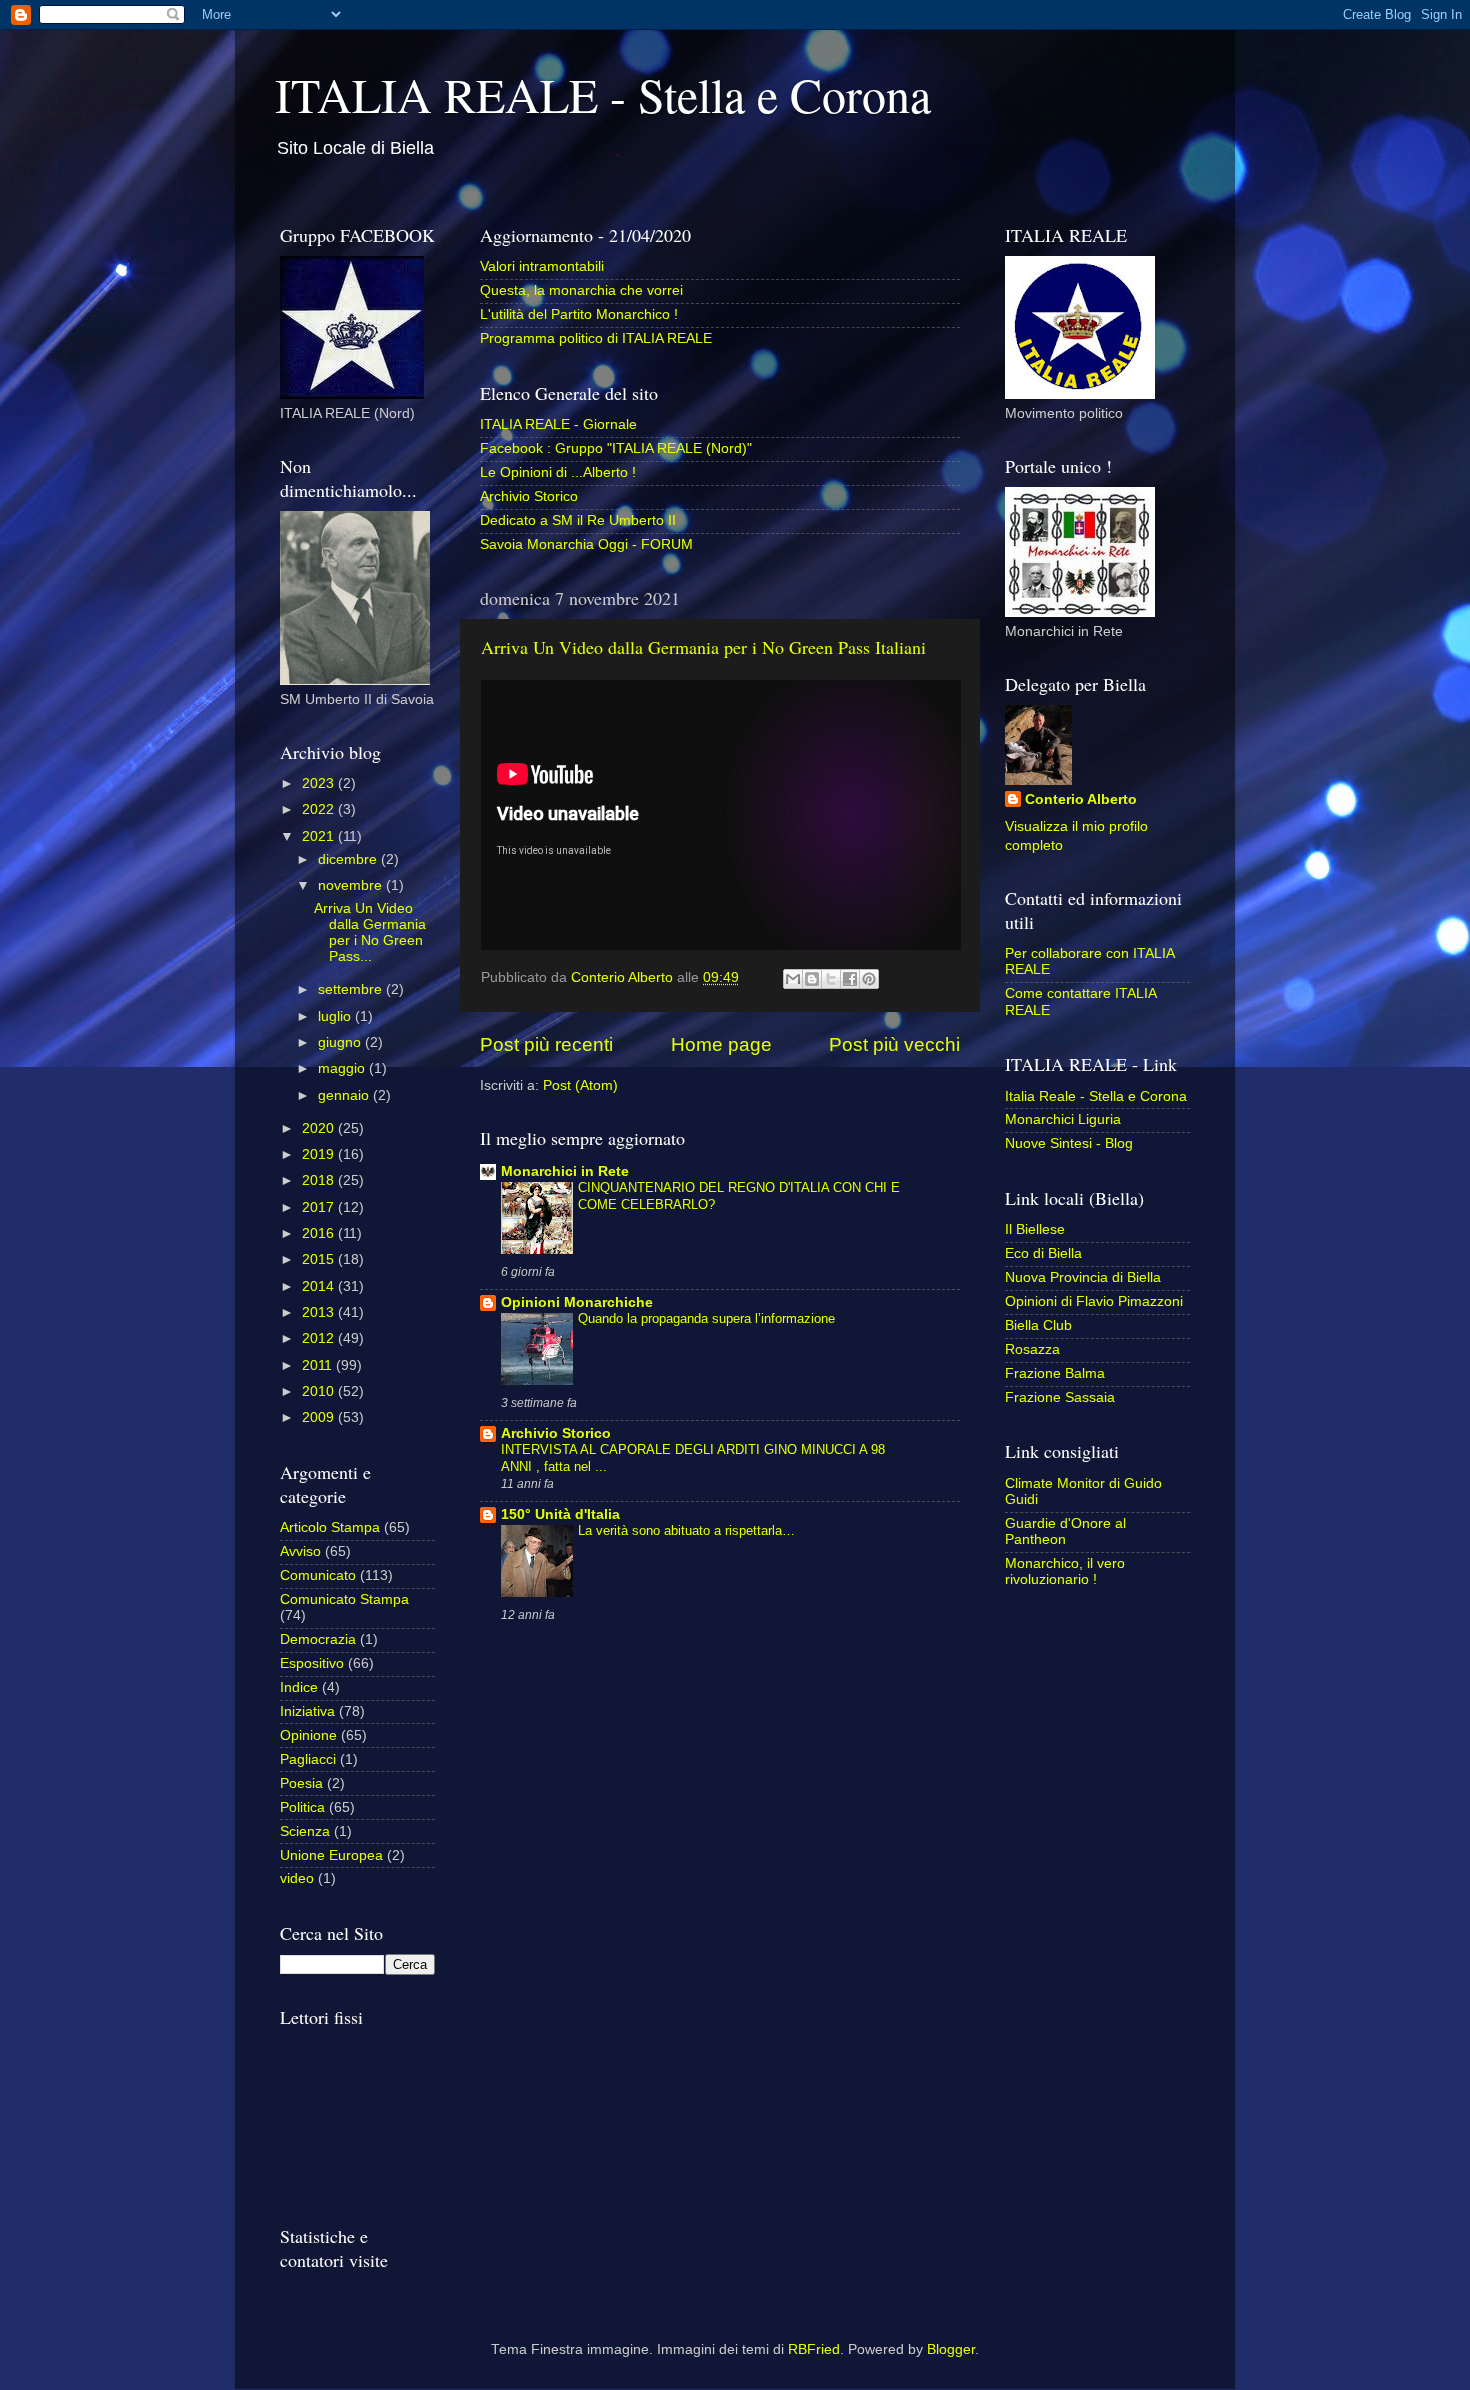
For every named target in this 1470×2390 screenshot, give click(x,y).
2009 (320, 1417)
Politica (302, 1807)
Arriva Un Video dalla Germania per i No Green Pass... (370, 933)
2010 (320, 1391)
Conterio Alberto (1081, 799)
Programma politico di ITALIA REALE (596, 338)
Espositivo (312, 1663)
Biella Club (1038, 1325)
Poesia (301, 1783)
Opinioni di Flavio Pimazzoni (1094, 1301)
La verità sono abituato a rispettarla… (686, 1530)
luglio (336, 1016)
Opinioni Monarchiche (577, 1302)
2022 (320, 809)
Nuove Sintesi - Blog (1069, 1143)
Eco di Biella (1043, 1253)
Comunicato (318, 1575)
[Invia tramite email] (793, 979)
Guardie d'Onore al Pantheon (1065, 1531)
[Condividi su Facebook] (850, 979)
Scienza (305, 1831)
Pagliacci (308, 1759)
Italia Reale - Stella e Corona (1096, 1096)
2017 (320, 1207)
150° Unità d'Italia (560, 1514)
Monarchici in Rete (565, 1171)
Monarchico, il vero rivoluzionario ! (1065, 1571)
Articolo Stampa (330, 1527)
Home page (721, 1044)
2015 (320, 1259)
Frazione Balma (1055, 1373)
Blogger (951, 2349)
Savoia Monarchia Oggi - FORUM (586, 544)
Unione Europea (331, 1855)
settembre (352, 989)
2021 (320, 836)
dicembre (349, 859)
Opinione (308, 1735)
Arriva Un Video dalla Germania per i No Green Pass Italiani (703, 647)
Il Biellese (1035, 1229)
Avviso (300, 1551)
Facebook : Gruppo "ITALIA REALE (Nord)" (616, 448)
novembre (352, 885)
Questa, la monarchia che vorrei (581, 290)
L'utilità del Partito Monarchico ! (579, 314)
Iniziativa (307, 1711)
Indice (299, 1687)
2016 (320, 1233)
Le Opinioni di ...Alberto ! (558, 472)
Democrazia (318, 1639)
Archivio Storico (529, 496)
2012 (320, 1338)
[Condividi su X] (831, 979)
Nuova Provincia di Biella (1083, 1277)
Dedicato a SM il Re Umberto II (578, 520)
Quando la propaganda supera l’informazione (706, 1318)
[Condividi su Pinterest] (869, 979)
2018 (320, 1180)
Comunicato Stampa (344, 1599)
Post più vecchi (894, 1044)
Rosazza (1032, 1349)
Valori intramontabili (542, 266)
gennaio (345, 1095)
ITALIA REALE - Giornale (558, 424)
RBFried (814, 2349)
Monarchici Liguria (1063, 1119)
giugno (341, 1042)
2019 (320, 1154)
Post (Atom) (580, 1085)
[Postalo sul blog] (812, 979)
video (297, 1878)
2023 (320, 783)
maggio (343, 1068)
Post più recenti (546, 1044)
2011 (319, 1365)
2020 (320, 1128)
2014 (320, 1286)
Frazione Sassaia (1060, 1397)
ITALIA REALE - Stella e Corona (603, 94)
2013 (320, 1312)
